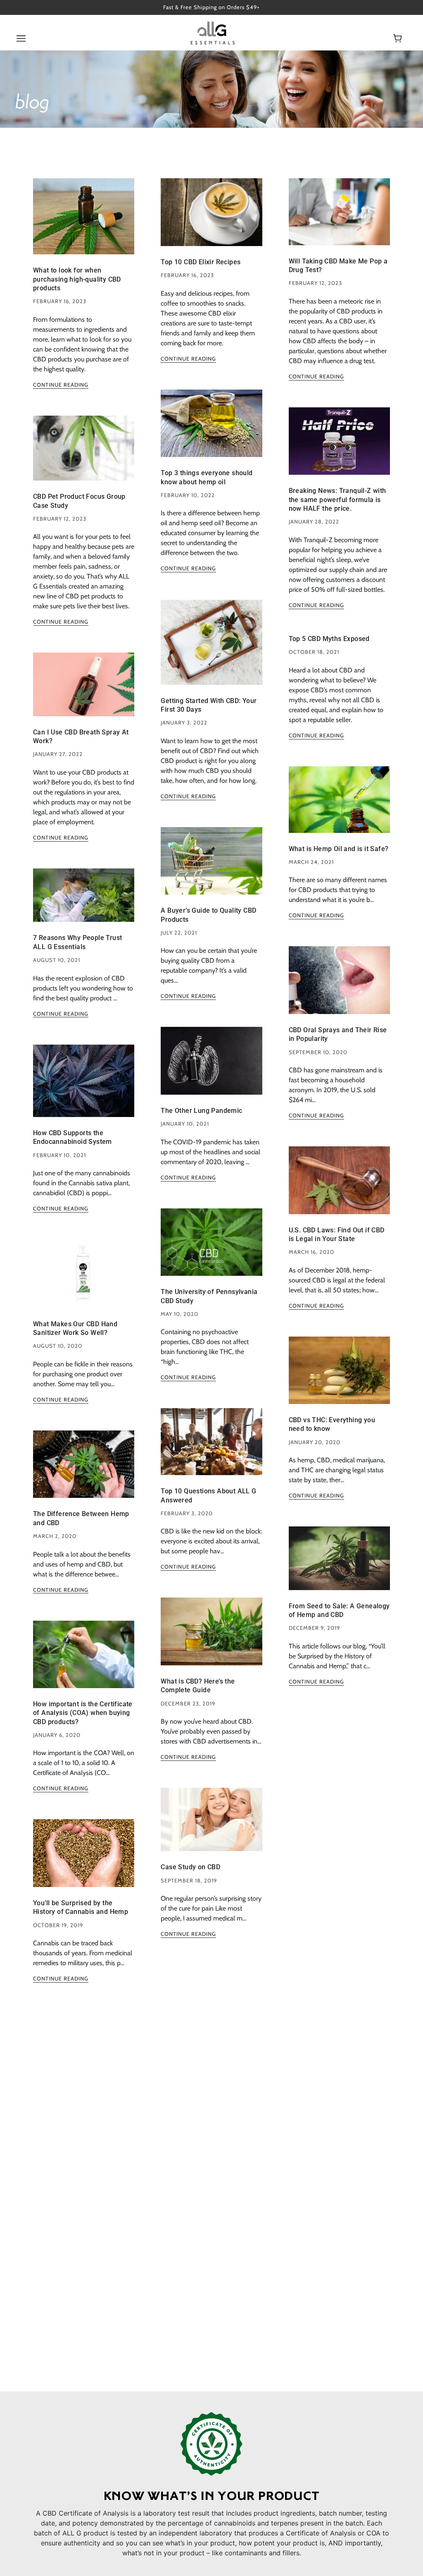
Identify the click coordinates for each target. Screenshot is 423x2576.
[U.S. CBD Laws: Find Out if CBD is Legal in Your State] (339, 1187)
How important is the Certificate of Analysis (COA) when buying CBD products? (83, 1713)
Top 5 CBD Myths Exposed (329, 639)
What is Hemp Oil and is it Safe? (339, 849)
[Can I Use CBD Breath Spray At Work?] (84, 691)
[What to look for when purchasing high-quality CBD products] (84, 223)
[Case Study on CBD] (211, 1826)
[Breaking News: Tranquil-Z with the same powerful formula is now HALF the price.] (339, 448)
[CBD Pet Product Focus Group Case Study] (84, 455)
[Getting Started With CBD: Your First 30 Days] (211, 648)
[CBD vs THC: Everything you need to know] (339, 1377)
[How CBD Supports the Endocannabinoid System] (84, 1087)
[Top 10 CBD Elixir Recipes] (211, 219)
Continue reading (61, 385)
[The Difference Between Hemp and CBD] (84, 1471)
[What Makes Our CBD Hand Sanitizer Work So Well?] (84, 1280)
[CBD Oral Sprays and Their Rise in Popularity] (339, 987)
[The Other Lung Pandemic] (211, 1067)
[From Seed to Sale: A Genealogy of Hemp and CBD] (339, 1565)
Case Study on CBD (190, 1867)
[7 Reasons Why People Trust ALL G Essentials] (84, 902)
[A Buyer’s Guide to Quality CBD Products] (211, 867)
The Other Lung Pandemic (201, 1111)
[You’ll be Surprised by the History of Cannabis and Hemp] (84, 1860)
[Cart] (399, 39)
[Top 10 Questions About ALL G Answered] (211, 1448)
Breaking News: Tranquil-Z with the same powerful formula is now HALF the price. (337, 500)
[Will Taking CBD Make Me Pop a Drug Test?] (339, 218)
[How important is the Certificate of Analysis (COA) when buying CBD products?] (84, 1661)
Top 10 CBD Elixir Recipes (201, 262)
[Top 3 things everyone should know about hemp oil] (211, 430)
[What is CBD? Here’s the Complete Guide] (211, 1638)
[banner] (213, 32)
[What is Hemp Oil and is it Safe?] (339, 806)
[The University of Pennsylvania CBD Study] (211, 1249)
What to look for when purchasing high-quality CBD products (77, 279)
